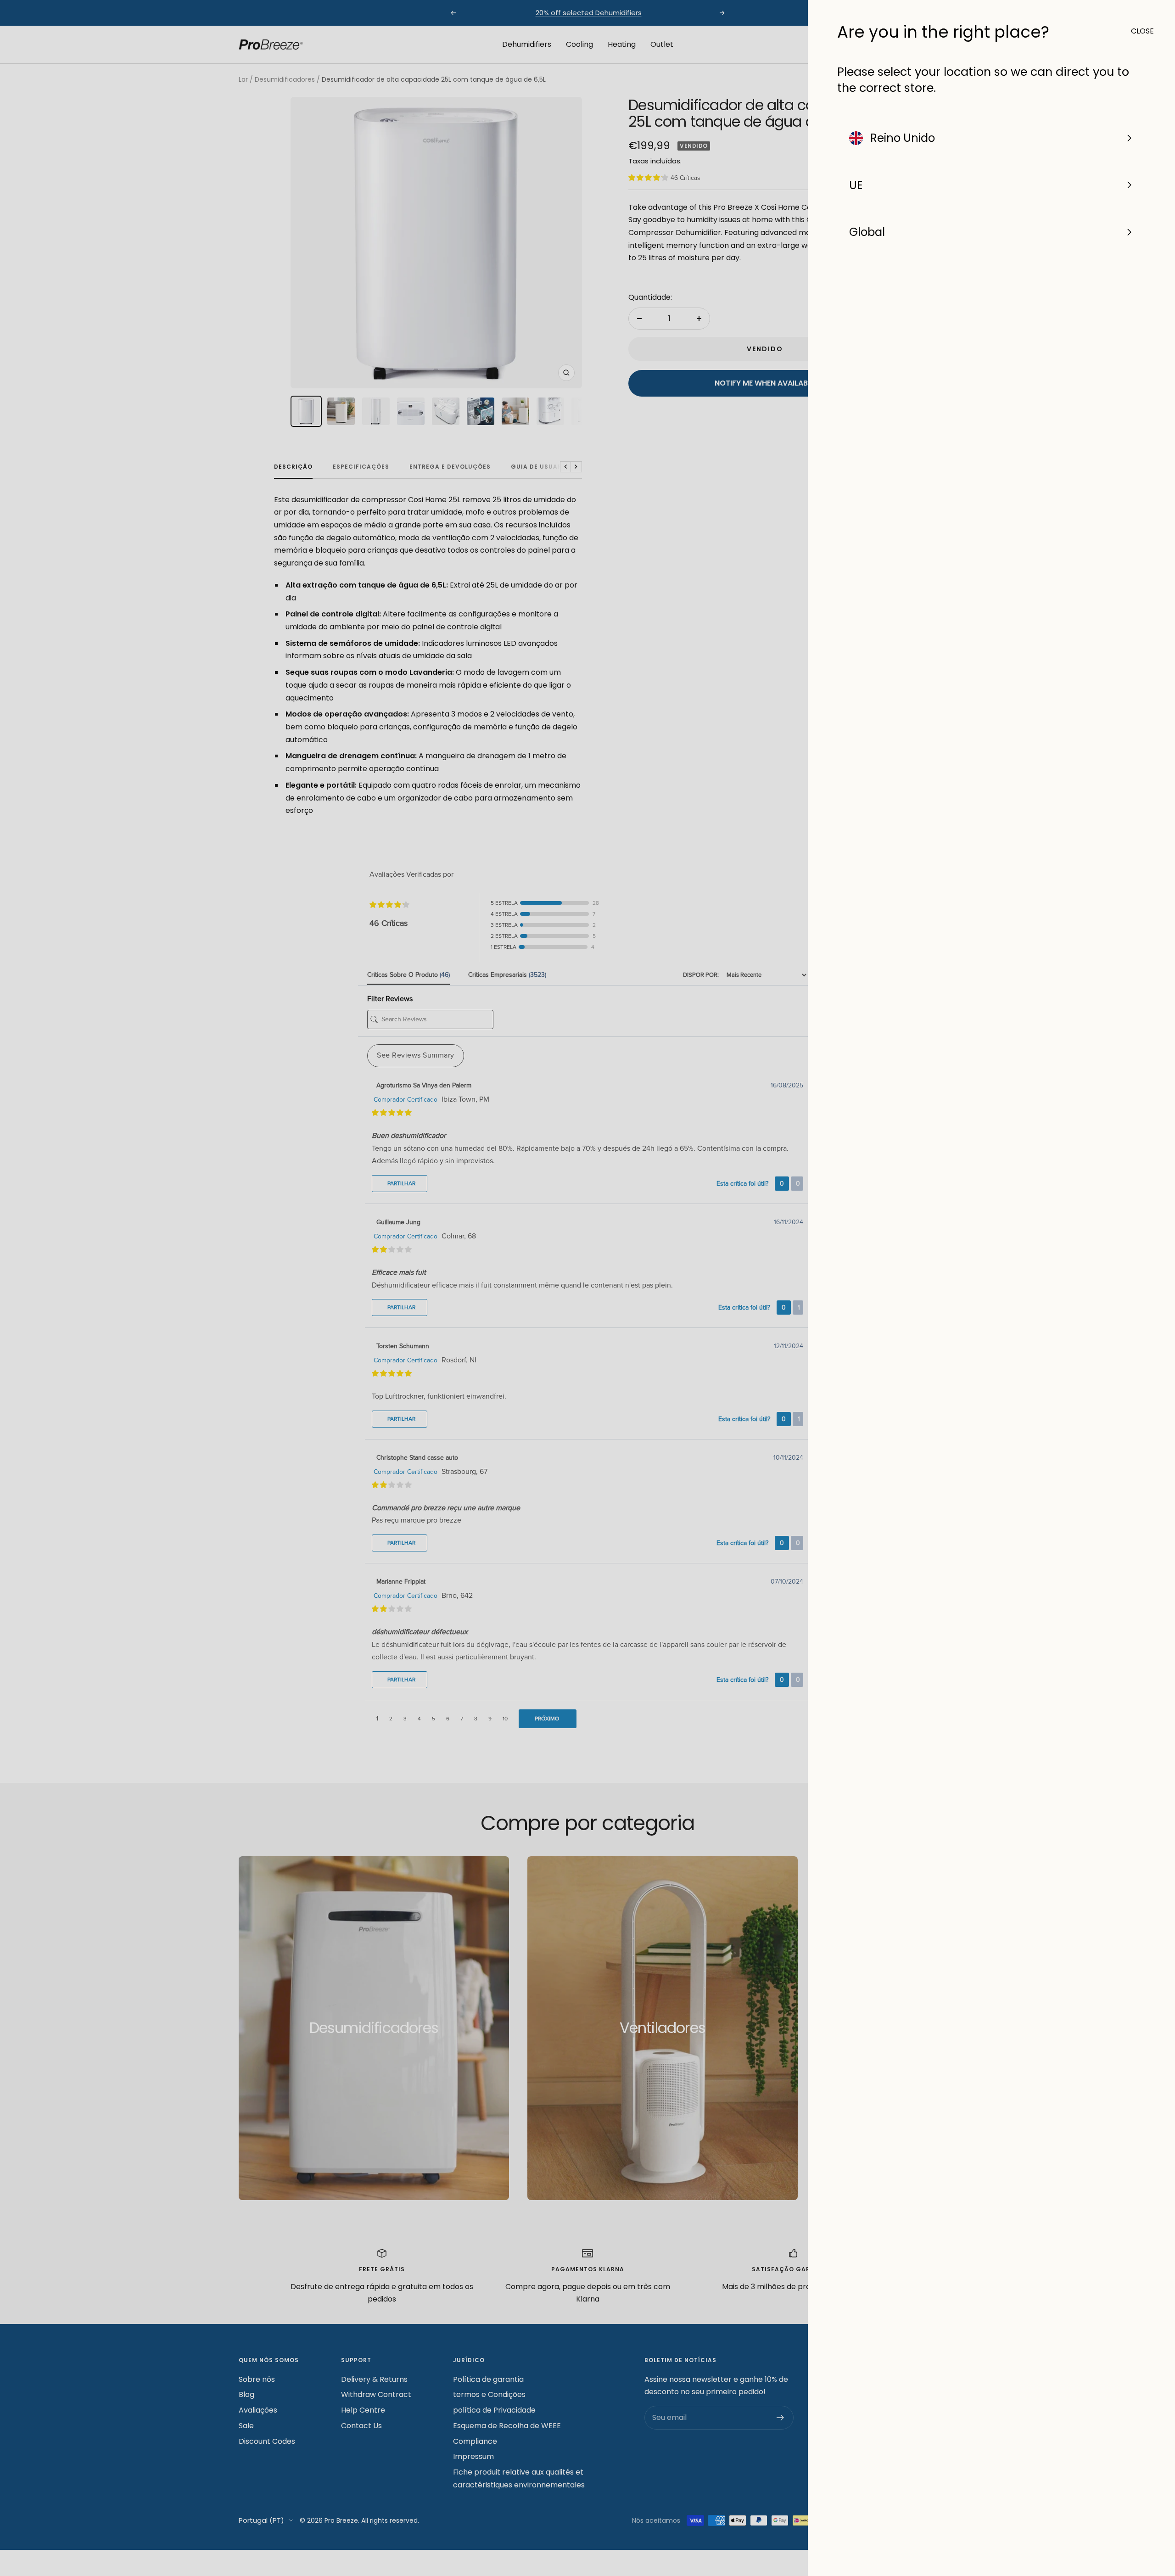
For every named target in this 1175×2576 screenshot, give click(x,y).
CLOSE (1138, 31)
